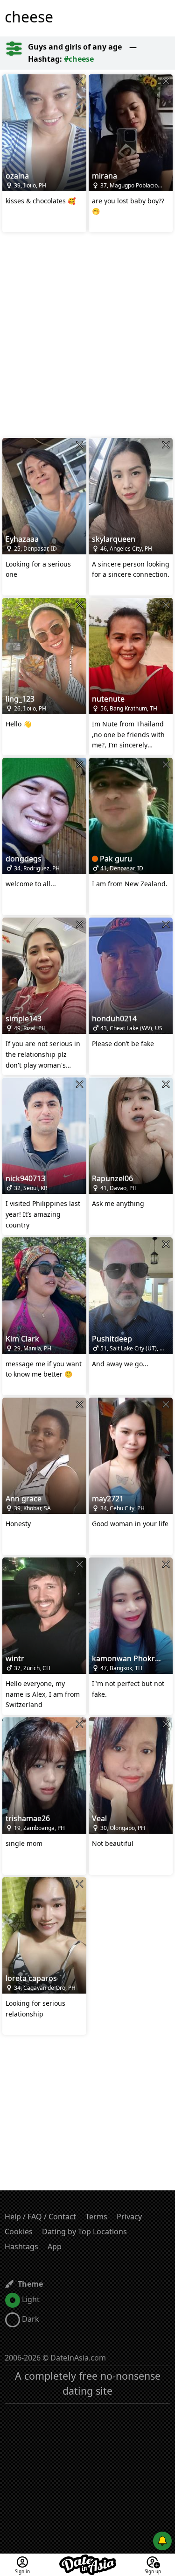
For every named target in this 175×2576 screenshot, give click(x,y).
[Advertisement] (87, 336)
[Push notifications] (162, 2541)
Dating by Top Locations (84, 2232)
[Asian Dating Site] (88, 2559)
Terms (96, 2217)
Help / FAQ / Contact (40, 2217)
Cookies (19, 2232)
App (55, 2246)
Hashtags (21, 2246)
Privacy (129, 2217)
